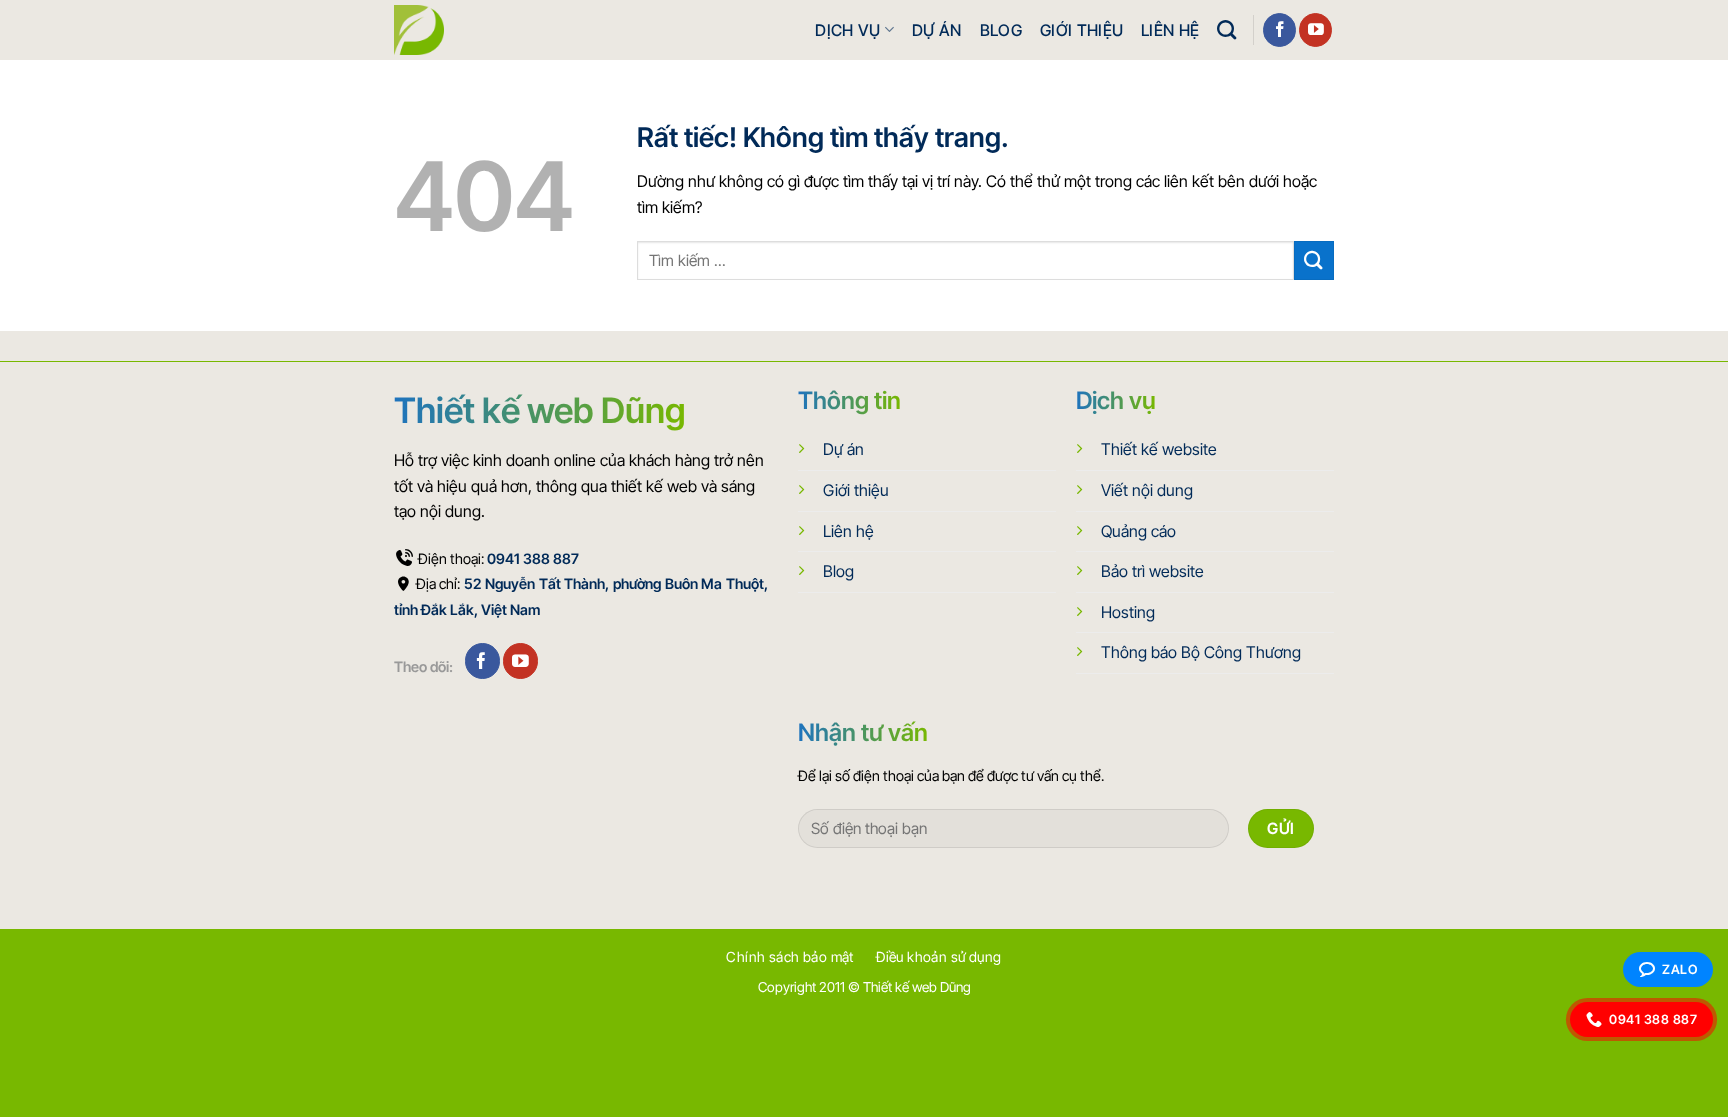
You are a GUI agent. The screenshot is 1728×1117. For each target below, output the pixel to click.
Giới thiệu (1081, 30)
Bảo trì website (1152, 571)
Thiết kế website (1159, 449)
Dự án (937, 30)
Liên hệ (1170, 30)
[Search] (1226, 29)
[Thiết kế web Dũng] (419, 30)
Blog (1001, 30)
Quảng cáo (1138, 531)
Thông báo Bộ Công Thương (1201, 652)
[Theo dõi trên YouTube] (1315, 30)
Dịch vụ (847, 30)
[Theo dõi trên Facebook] (1279, 30)
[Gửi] (1314, 260)
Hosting (1128, 612)
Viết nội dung (1147, 490)
